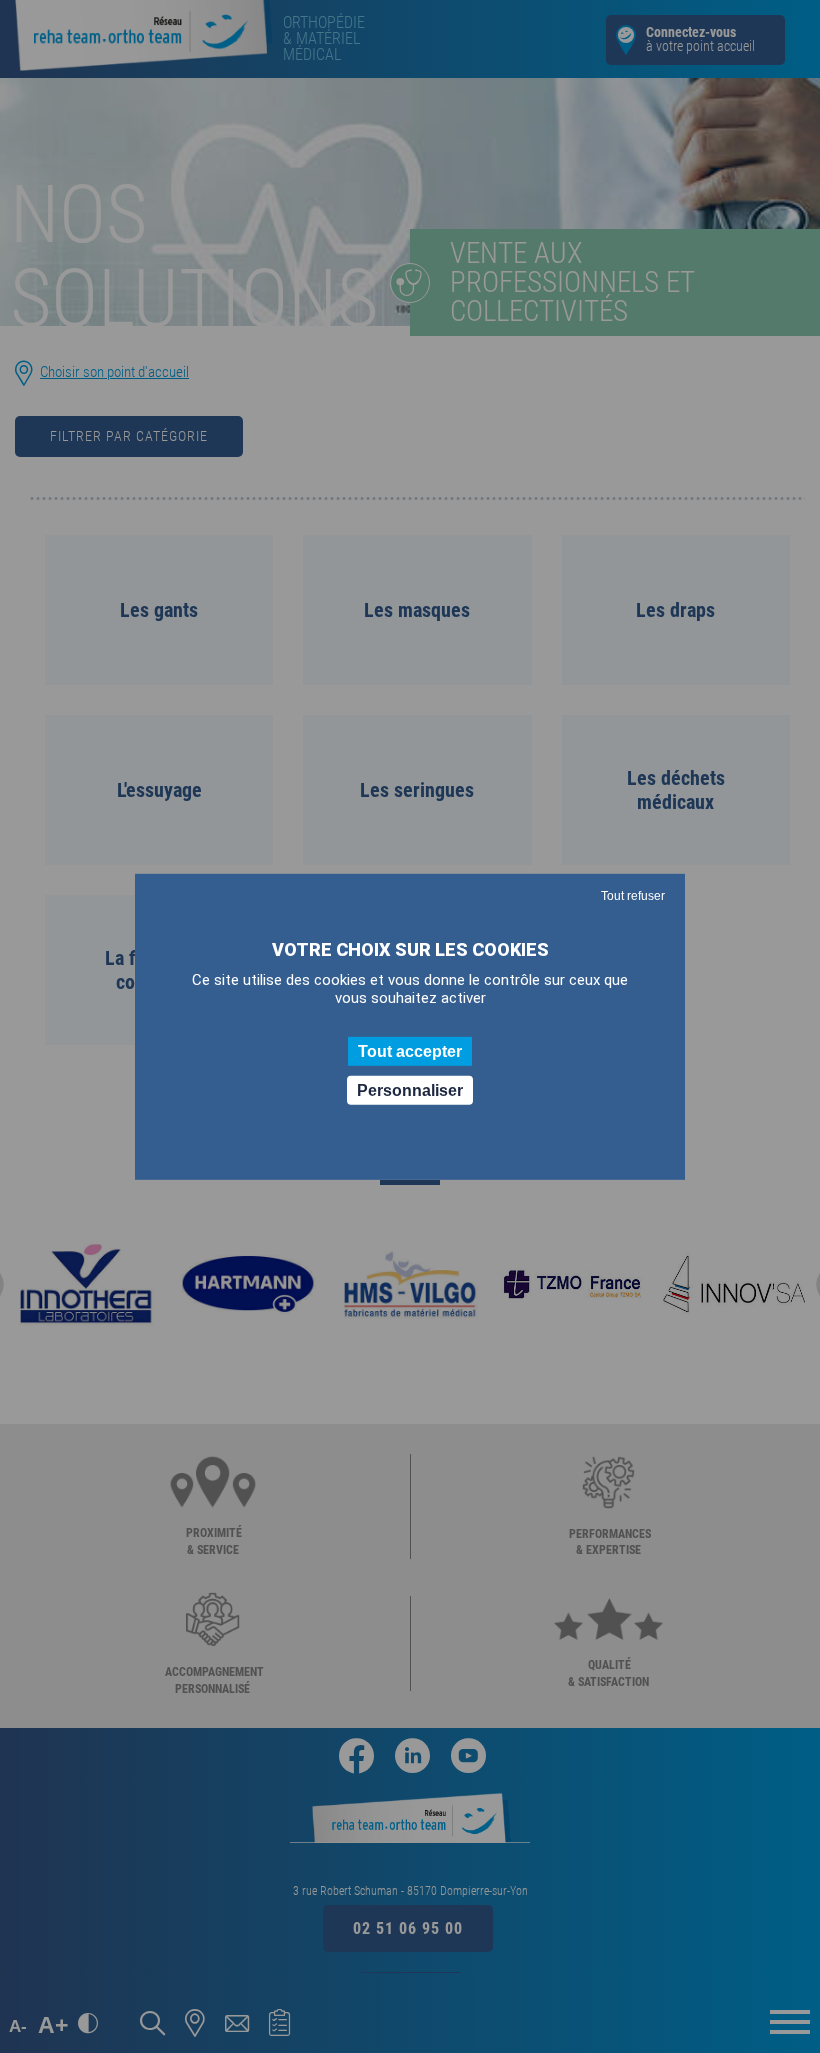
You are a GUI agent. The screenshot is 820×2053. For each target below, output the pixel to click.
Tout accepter (410, 1050)
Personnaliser (410, 1090)
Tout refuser (633, 895)
